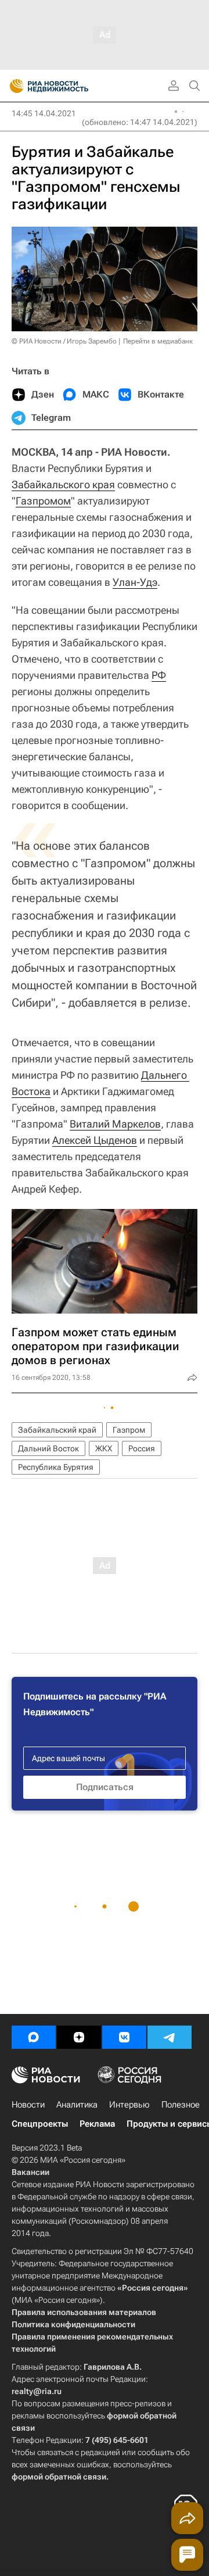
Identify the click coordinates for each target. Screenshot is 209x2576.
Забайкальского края (63, 484)
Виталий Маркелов (115, 1124)
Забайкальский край (57, 1430)
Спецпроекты (40, 2124)
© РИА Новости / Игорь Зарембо (64, 341)
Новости (28, 2105)
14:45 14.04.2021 (44, 113)
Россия (142, 1448)
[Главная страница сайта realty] (70, 86)
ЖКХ (104, 1448)
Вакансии (30, 2172)
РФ (159, 675)
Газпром (129, 1430)
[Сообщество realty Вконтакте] (124, 2037)
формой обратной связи (59, 2477)
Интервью (129, 2105)
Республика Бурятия (56, 1467)
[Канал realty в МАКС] (34, 2037)
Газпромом (43, 501)
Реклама (97, 2124)
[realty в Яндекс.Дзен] (79, 2037)
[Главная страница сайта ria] (13, 86)
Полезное (181, 2105)
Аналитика (77, 2105)
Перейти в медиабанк (158, 341)
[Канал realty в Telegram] (170, 2037)
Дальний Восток (48, 1448)
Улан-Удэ (135, 582)
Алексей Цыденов (95, 1140)
